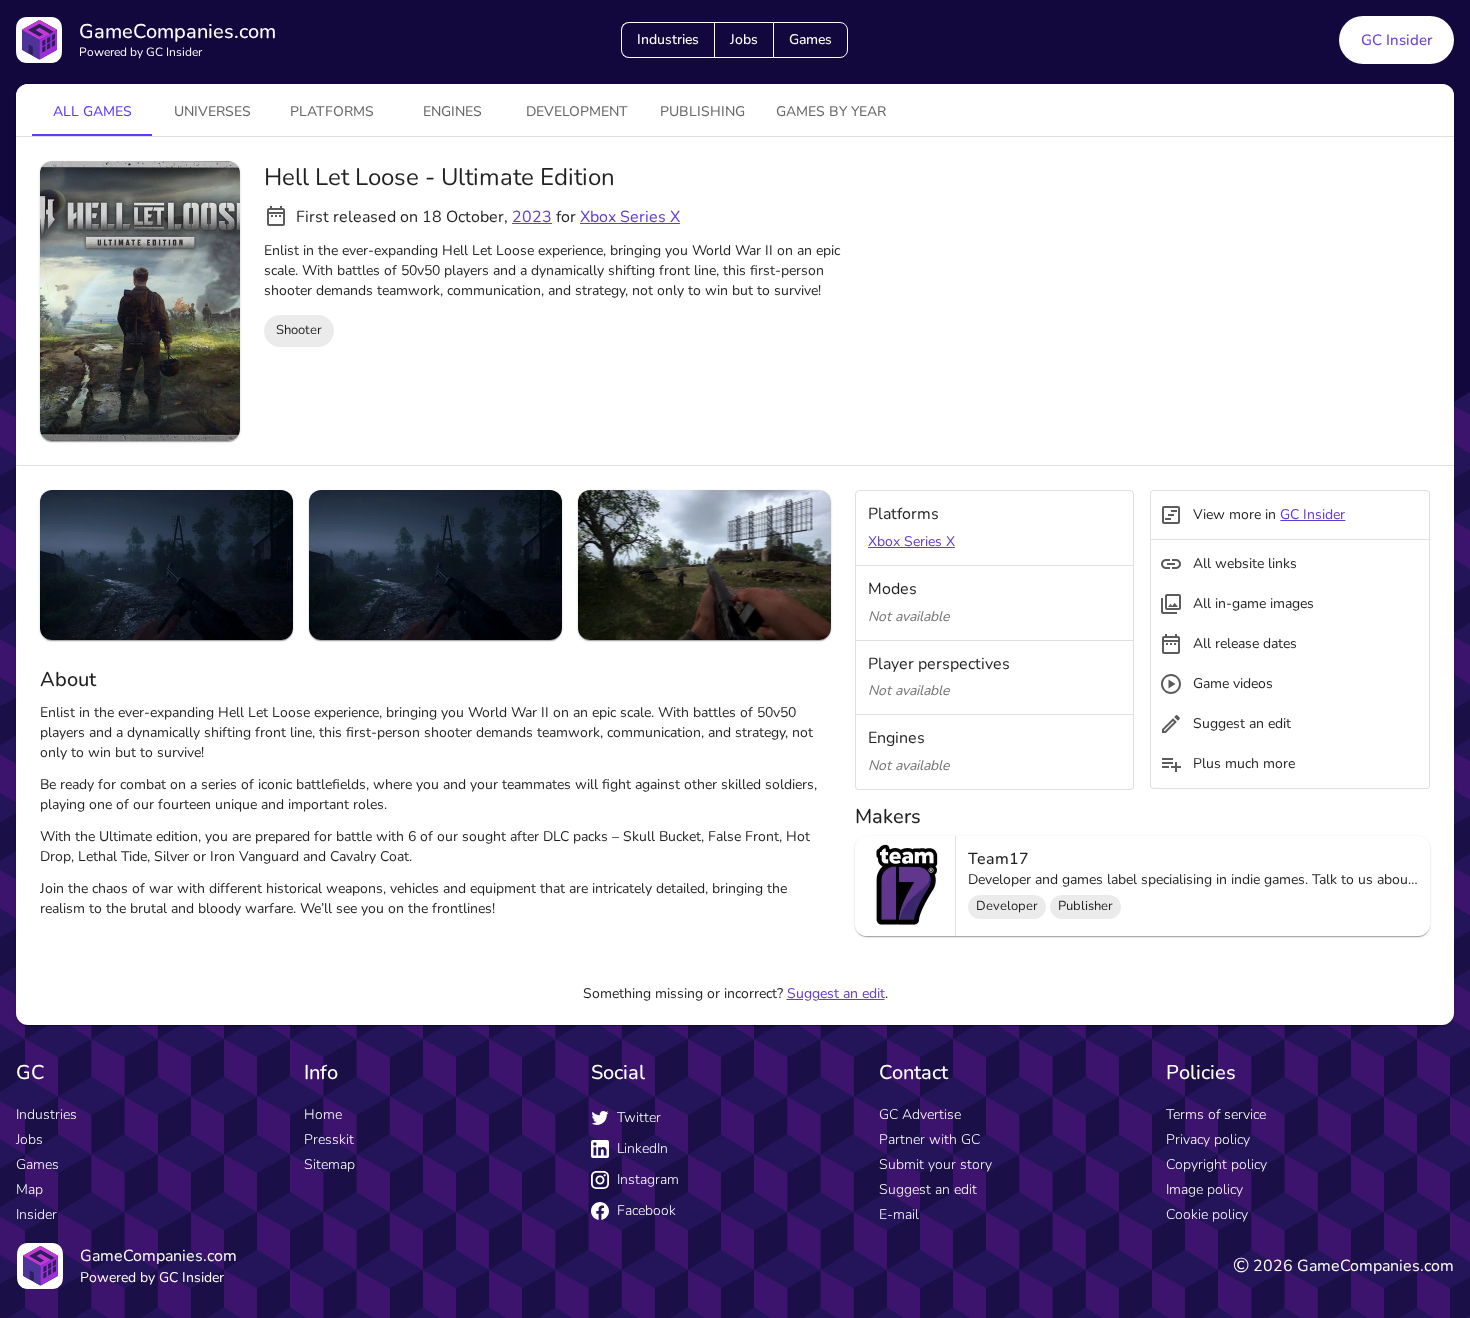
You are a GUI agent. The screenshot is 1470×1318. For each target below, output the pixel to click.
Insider (36, 1214)
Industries (668, 39)
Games (810, 39)
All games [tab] (92, 111)
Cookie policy (1207, 1214)
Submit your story (935, 1164)
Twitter (639, 1117)
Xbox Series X (630, 217)
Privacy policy (1208, 1139)
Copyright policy (1216, 1164)
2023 (532, 217)
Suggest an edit (836, 993)
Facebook (646, 1210)
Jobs (744, 39)
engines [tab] (452, 111)
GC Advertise (920, 1114)
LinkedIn (642, 1148)
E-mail (899, 1214)
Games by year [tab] (831, 111)
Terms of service (1216, 1114)
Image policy (1204, 1189)
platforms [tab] (332, 111)
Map (29, 1189)
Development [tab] (577, 111)
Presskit (329, 1139)
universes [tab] (212, 111)
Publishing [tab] (702, 111)
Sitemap (329, 1164)
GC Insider (1396, 40)
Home (323, 1114)
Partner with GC (929, 1139)
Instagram (648, 1179)
